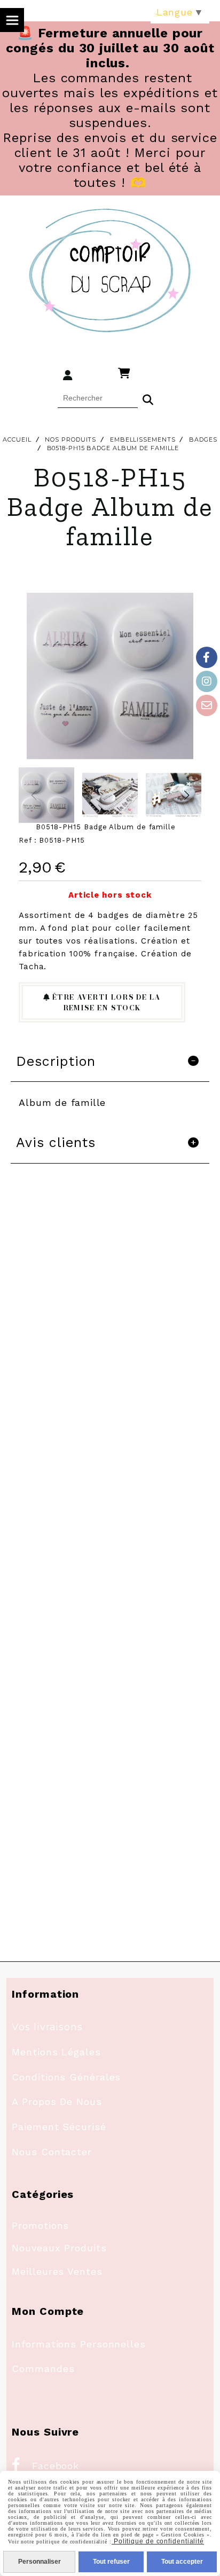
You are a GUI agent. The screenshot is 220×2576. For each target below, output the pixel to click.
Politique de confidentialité (158, 2541)
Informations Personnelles (79, 2344)
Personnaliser (40, 2562)
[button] (186, 795)
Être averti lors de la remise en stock (105, 1002)
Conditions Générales (66, 2077)
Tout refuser (111, 2562)
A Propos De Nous (57, 2102)
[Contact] (207, 705)
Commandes (43, 2369)
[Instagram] (207, 681)
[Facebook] (207, 657)
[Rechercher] (148, 398)
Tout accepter (182, 2562)
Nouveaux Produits (59, 2248)
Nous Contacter (52, 2152)
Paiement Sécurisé (59, 2127)
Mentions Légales (56, 2052)
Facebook (45, 2466)
